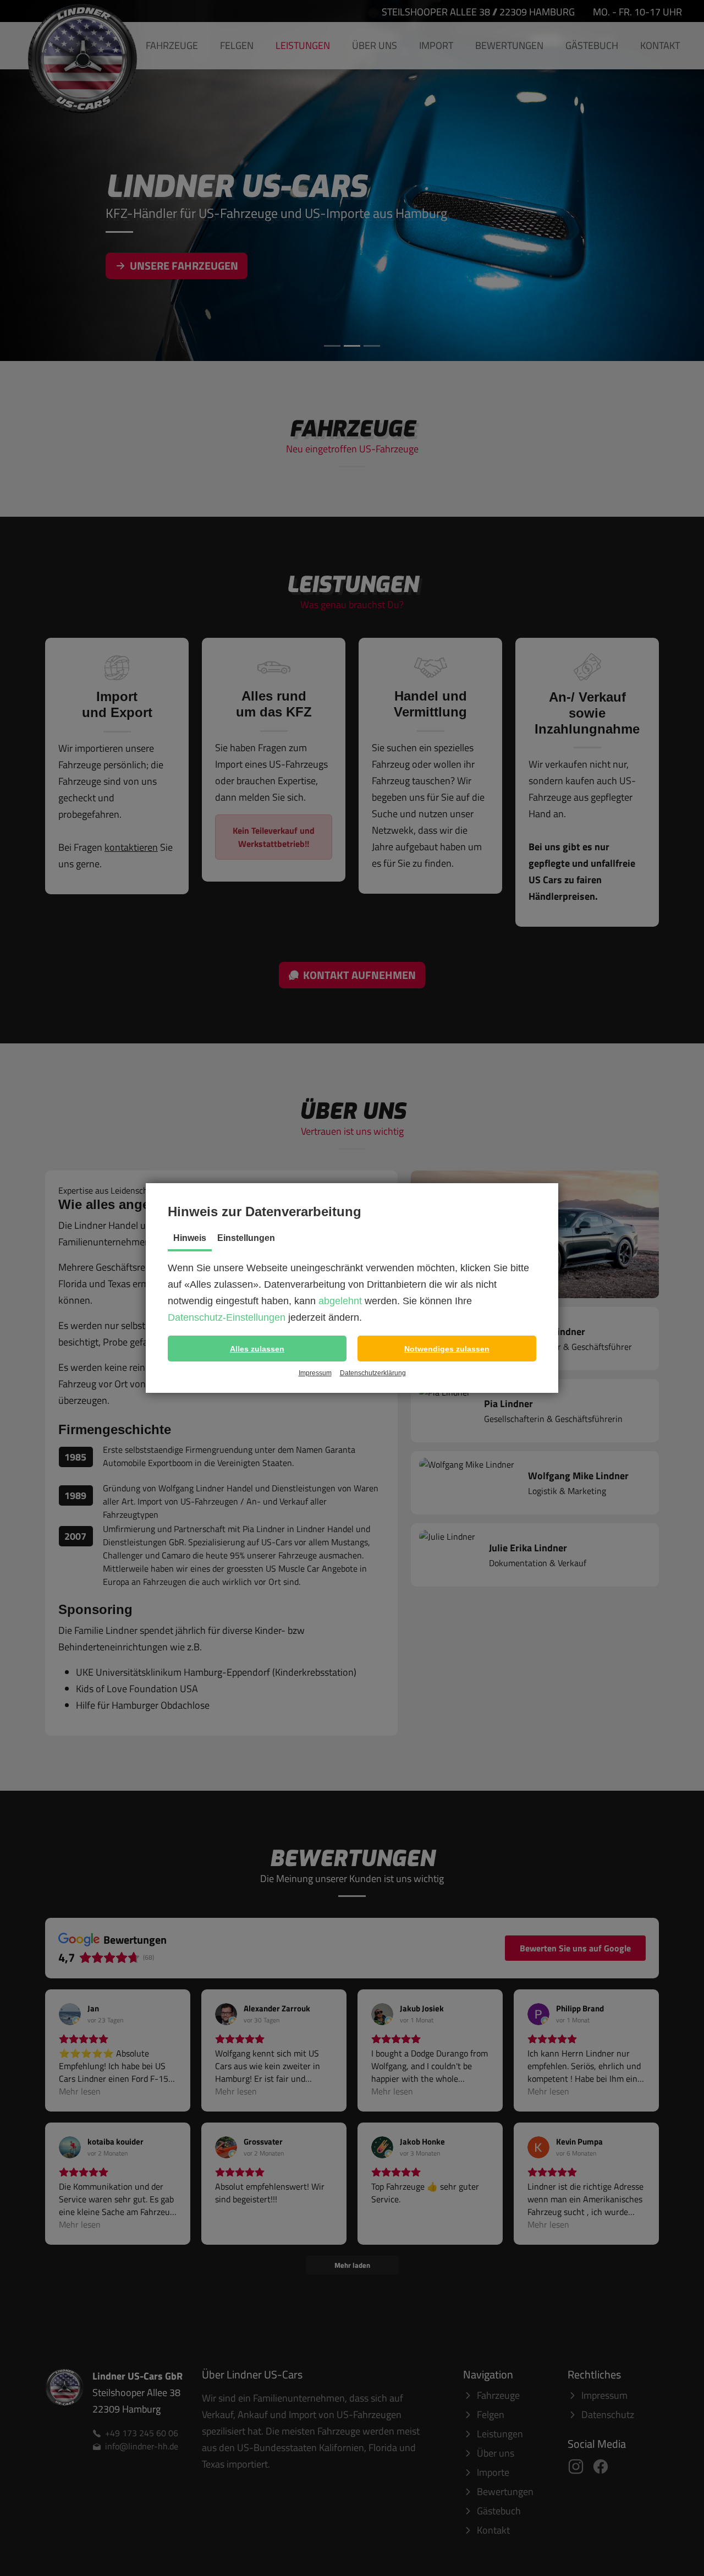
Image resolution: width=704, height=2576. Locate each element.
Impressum (315, 1373)
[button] (257, 1349)
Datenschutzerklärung (373, 1373)
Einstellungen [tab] (246, 1238)
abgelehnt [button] (340, 1301)
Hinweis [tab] (190, 1238)
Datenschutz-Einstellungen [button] (227, 1317)
